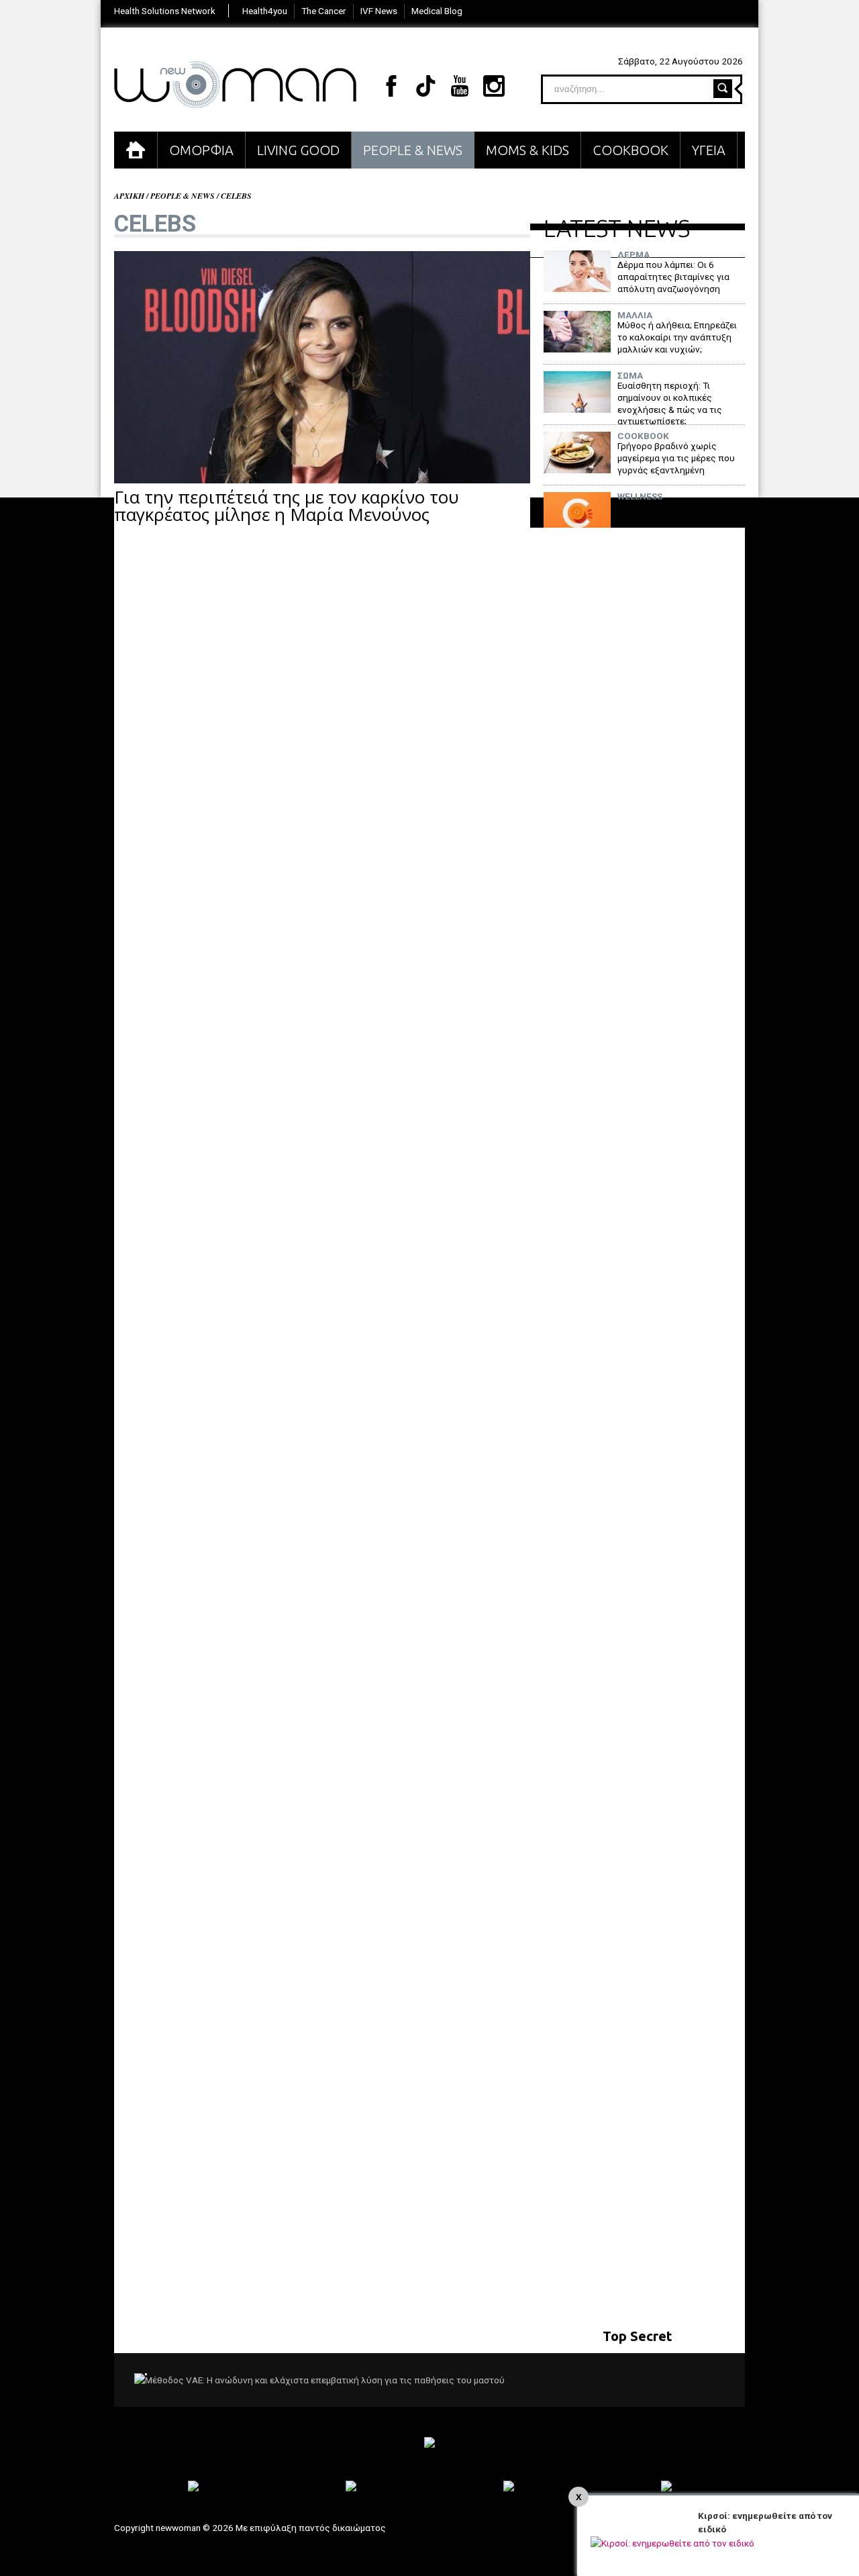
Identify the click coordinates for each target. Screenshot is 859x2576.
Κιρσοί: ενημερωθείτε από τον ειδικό (765, 2522)
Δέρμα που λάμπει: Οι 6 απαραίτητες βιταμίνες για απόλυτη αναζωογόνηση (673, 276)
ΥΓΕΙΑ (709, 150)
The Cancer (324, 11)
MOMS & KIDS (527, 150)
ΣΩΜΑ (630, 376)
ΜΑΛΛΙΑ (635, 316)
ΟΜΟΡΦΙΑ (201, 150)
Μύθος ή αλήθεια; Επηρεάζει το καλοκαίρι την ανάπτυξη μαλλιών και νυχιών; (677, 337)
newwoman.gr (235, 85)
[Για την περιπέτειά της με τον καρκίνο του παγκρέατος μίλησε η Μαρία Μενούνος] (322, 480)
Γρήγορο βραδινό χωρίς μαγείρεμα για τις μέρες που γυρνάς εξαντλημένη (676, 458)
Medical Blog (437, 11)
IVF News (379, 11)
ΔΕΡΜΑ (634, 255)
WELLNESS (640, 497)
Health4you (265, 11)
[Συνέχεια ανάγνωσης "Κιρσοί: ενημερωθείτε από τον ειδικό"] (672, 2543)
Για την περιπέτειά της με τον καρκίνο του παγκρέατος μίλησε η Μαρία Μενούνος (287, 506)
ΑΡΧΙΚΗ (136, 150)
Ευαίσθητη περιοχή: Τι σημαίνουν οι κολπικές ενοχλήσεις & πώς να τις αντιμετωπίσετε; (670, 403)
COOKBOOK (630, 150)
